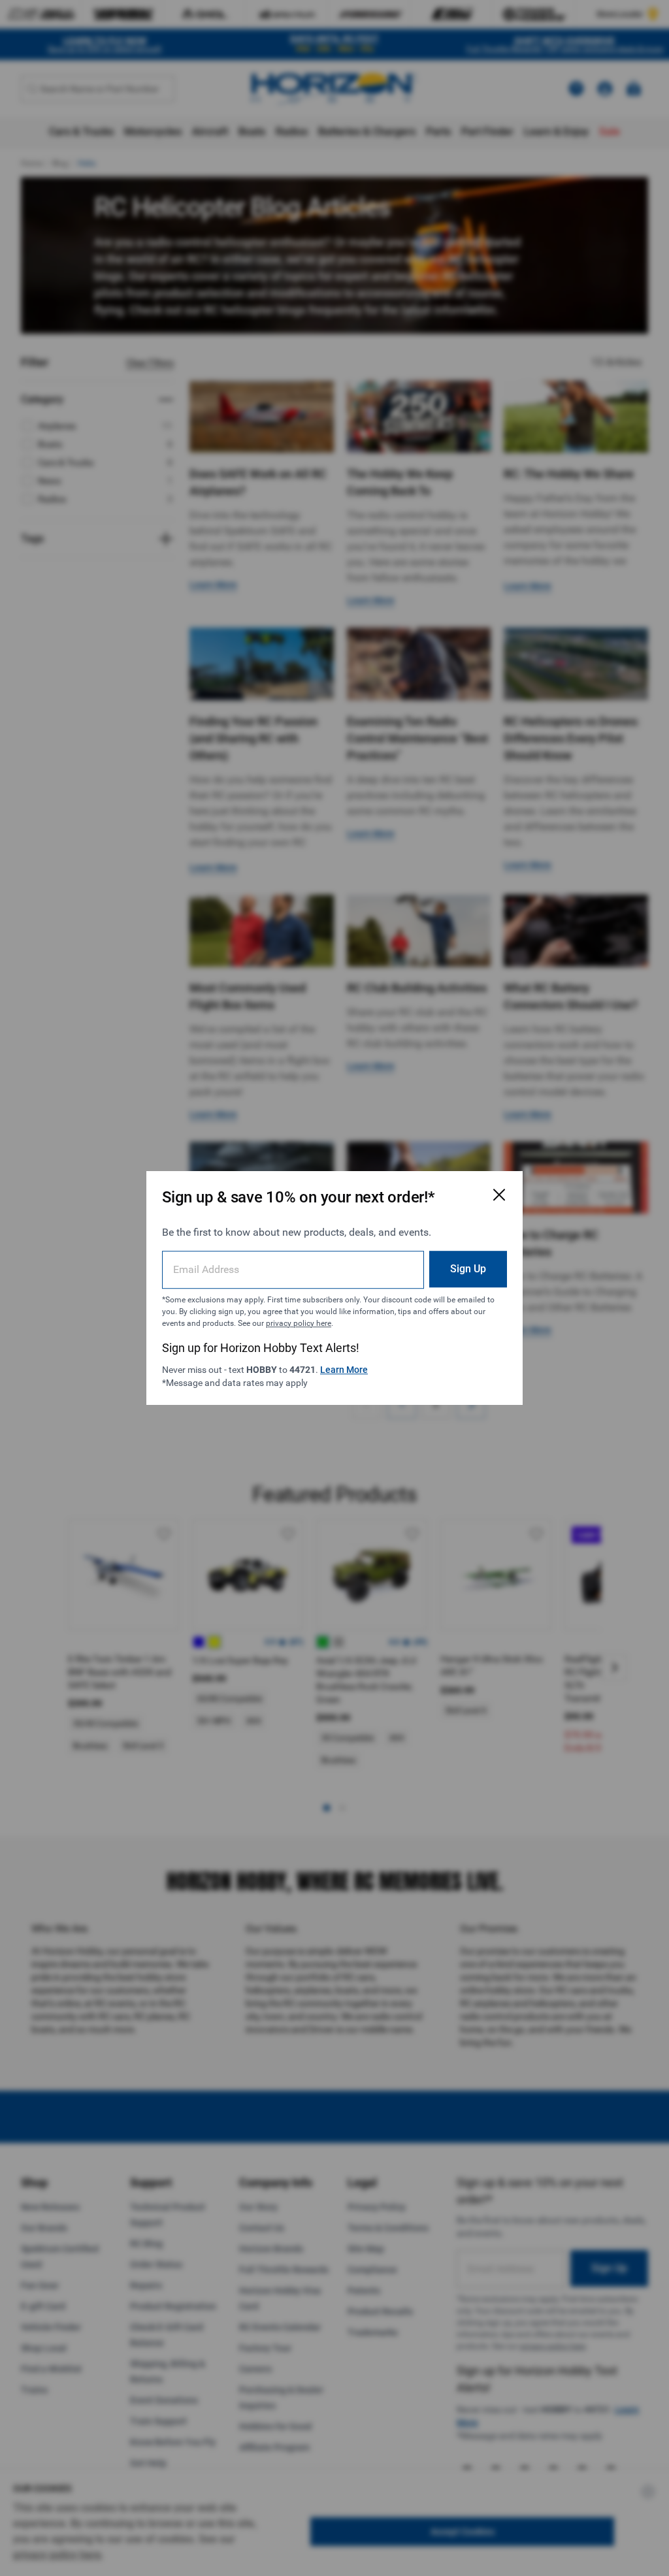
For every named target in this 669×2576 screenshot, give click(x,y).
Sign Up (468, 1269)
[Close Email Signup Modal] (499, 1195)
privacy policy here (299, 1323)
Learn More (344, 1370)
